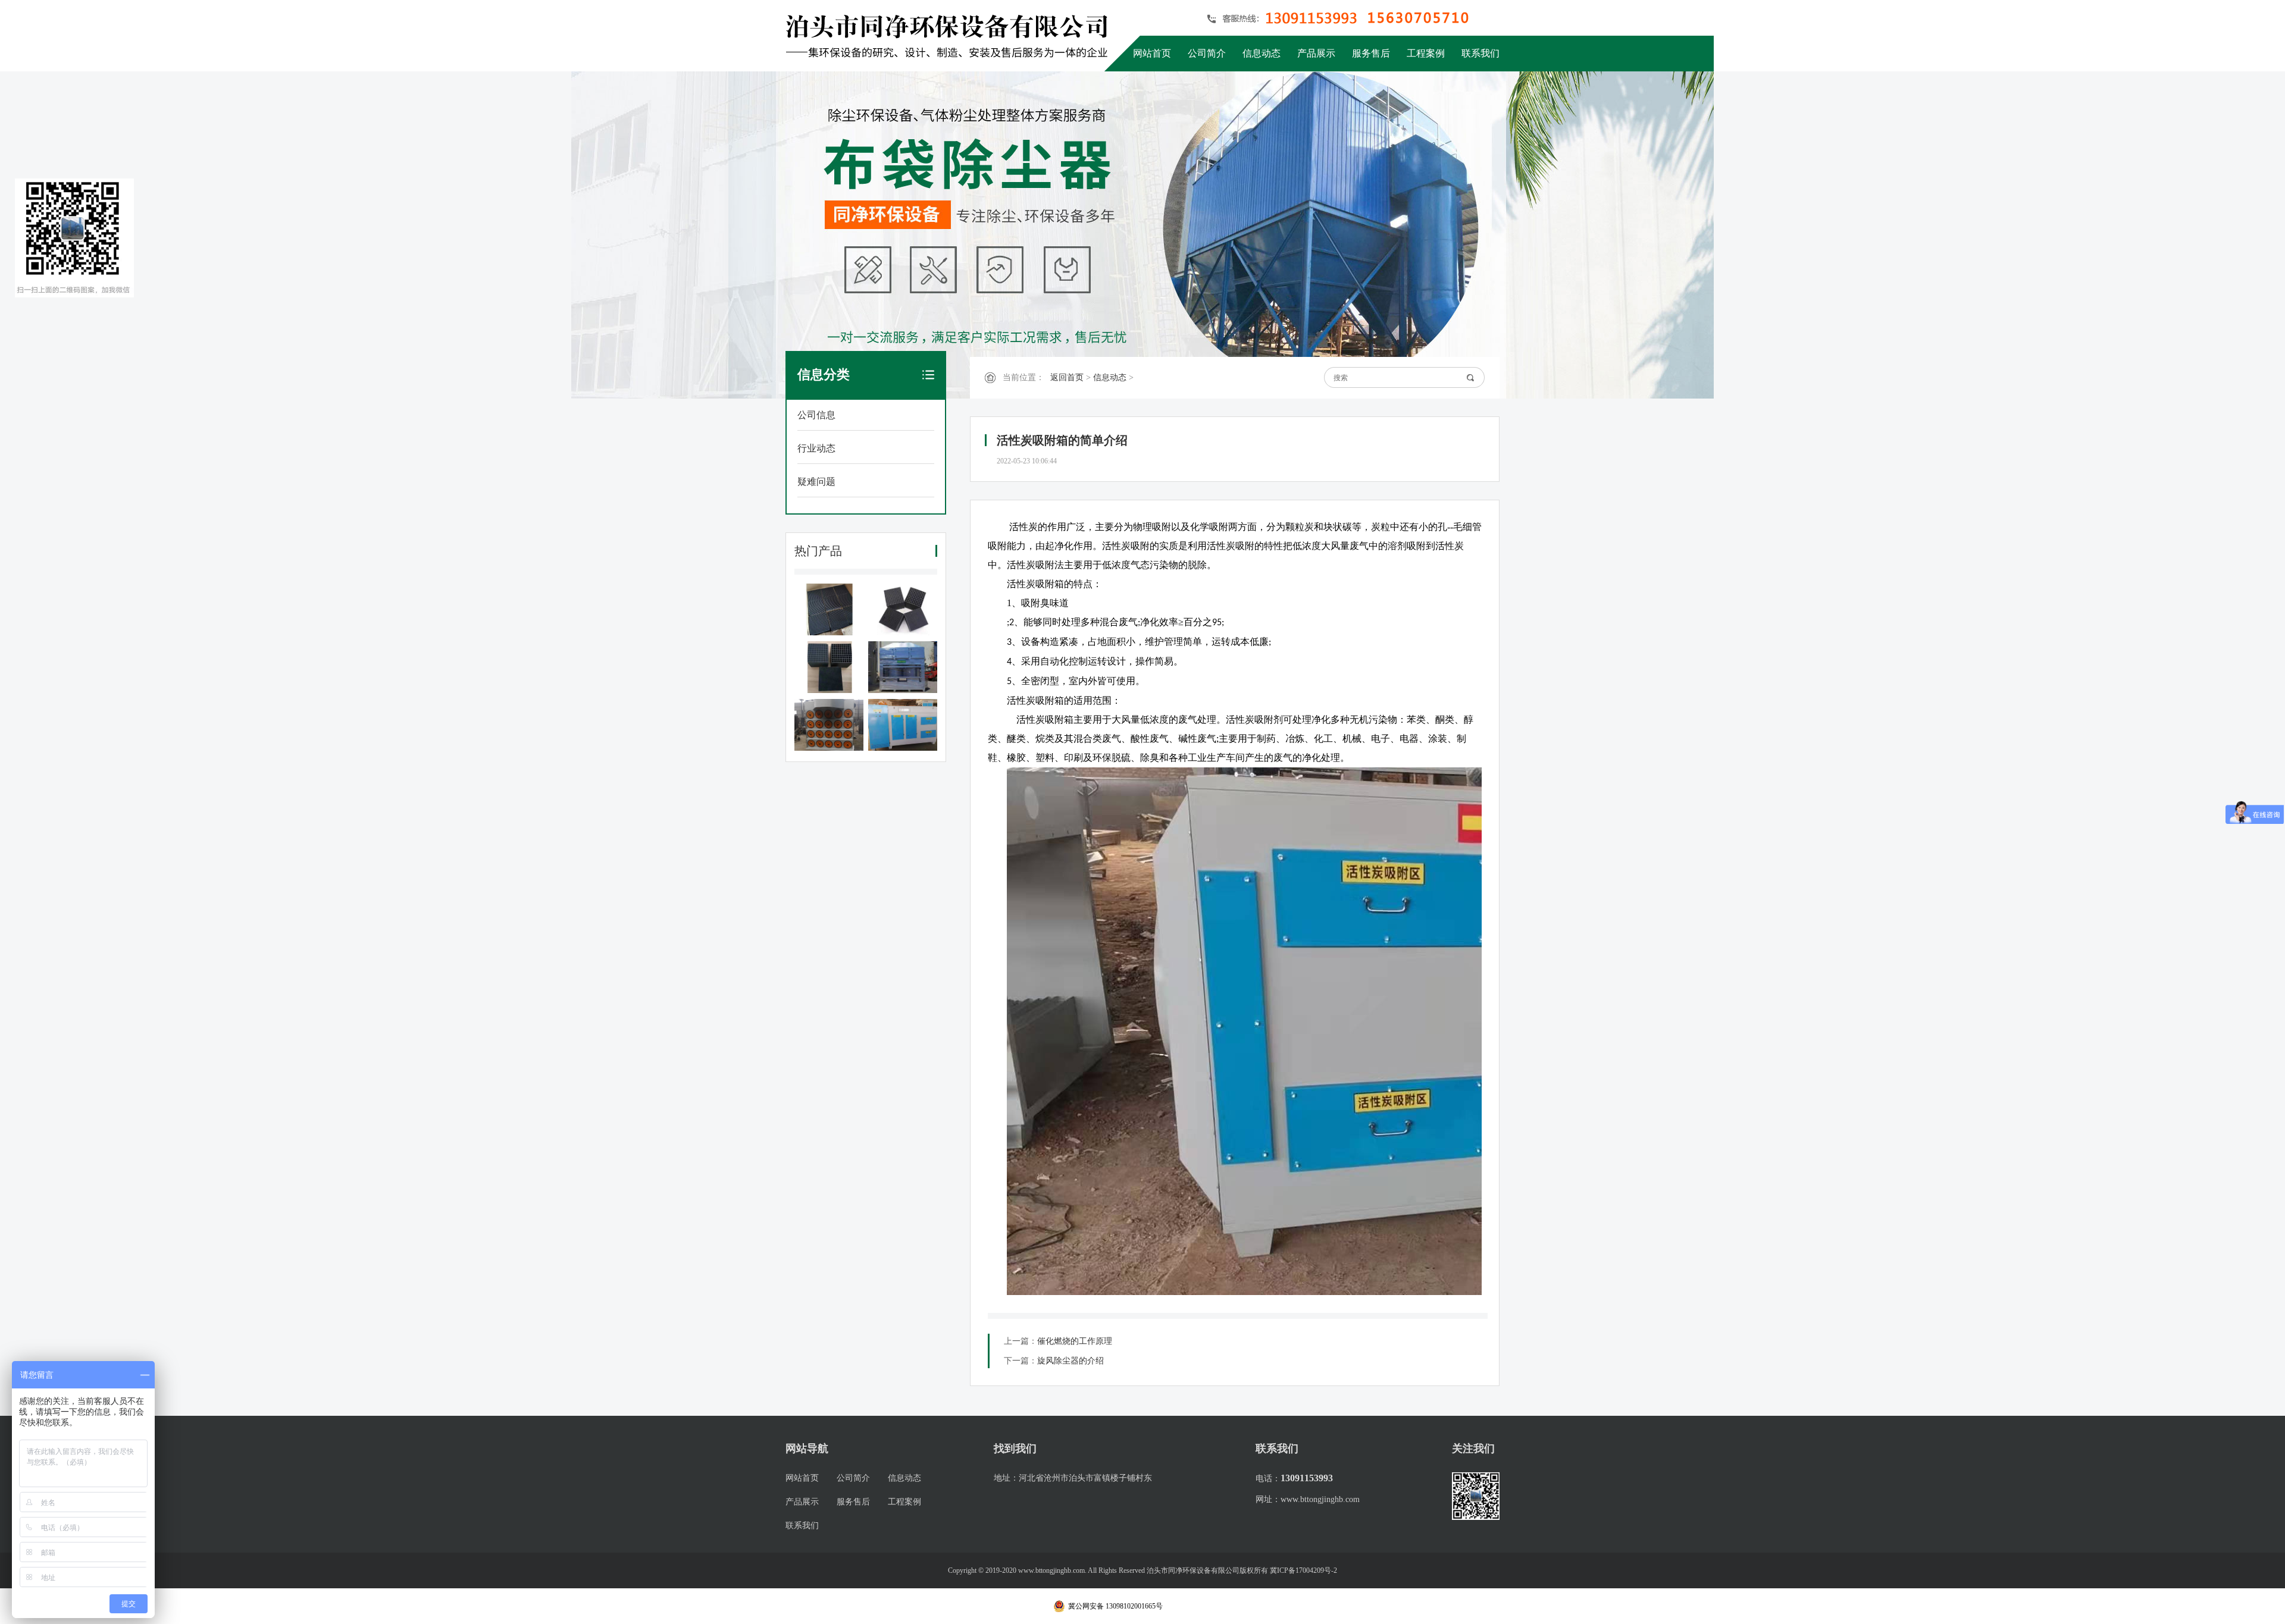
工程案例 (1426, 53)
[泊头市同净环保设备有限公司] (951, 36)
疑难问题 (816, 482)
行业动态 (816, 448)
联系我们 (1480, 53)
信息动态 (1262, 53)
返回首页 (1067, 377)
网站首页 (1152, 53)
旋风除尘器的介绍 (1070, 1361)
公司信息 (816, 415)
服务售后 (1371, 53)
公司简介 (1207, 53)
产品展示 (1316, 53)
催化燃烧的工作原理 (1075, 1341)
